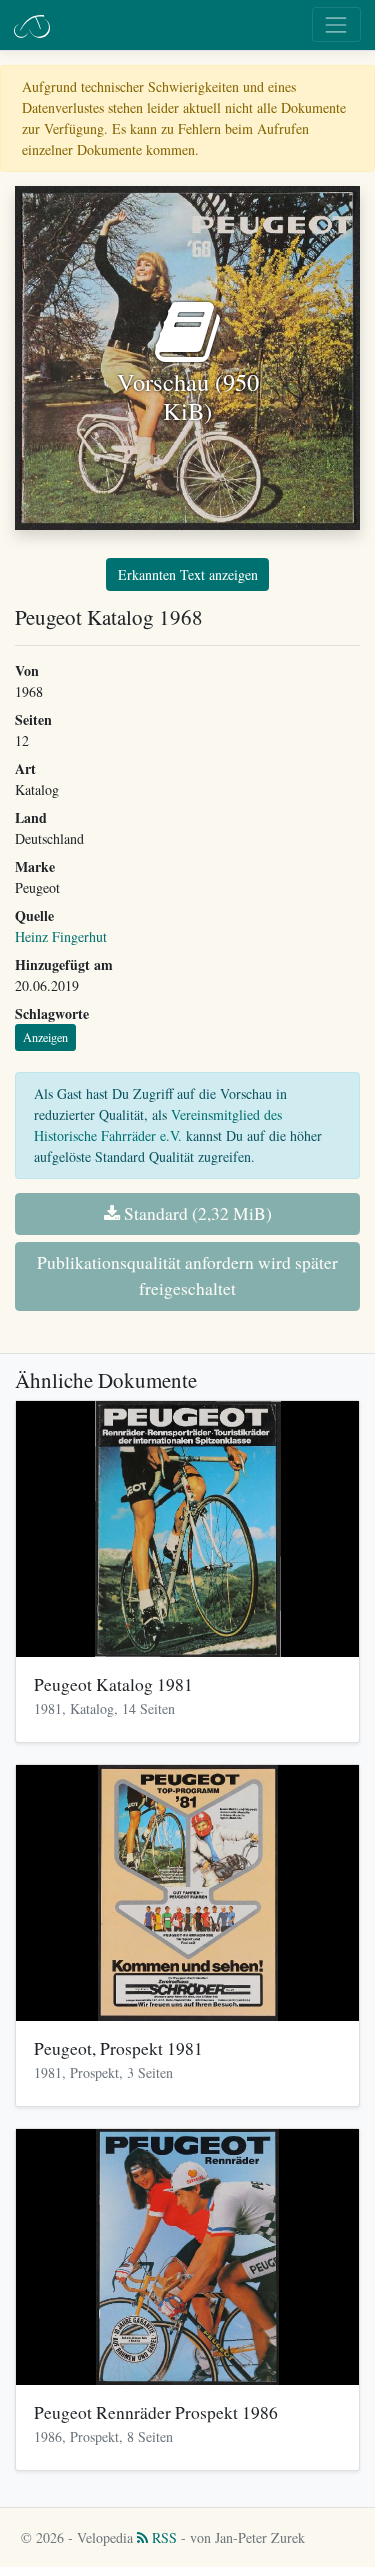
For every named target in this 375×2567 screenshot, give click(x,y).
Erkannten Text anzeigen (188, 574)
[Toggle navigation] (336, 24)
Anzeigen (45, 1037)
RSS (162, 2537)
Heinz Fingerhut (61, 936)
